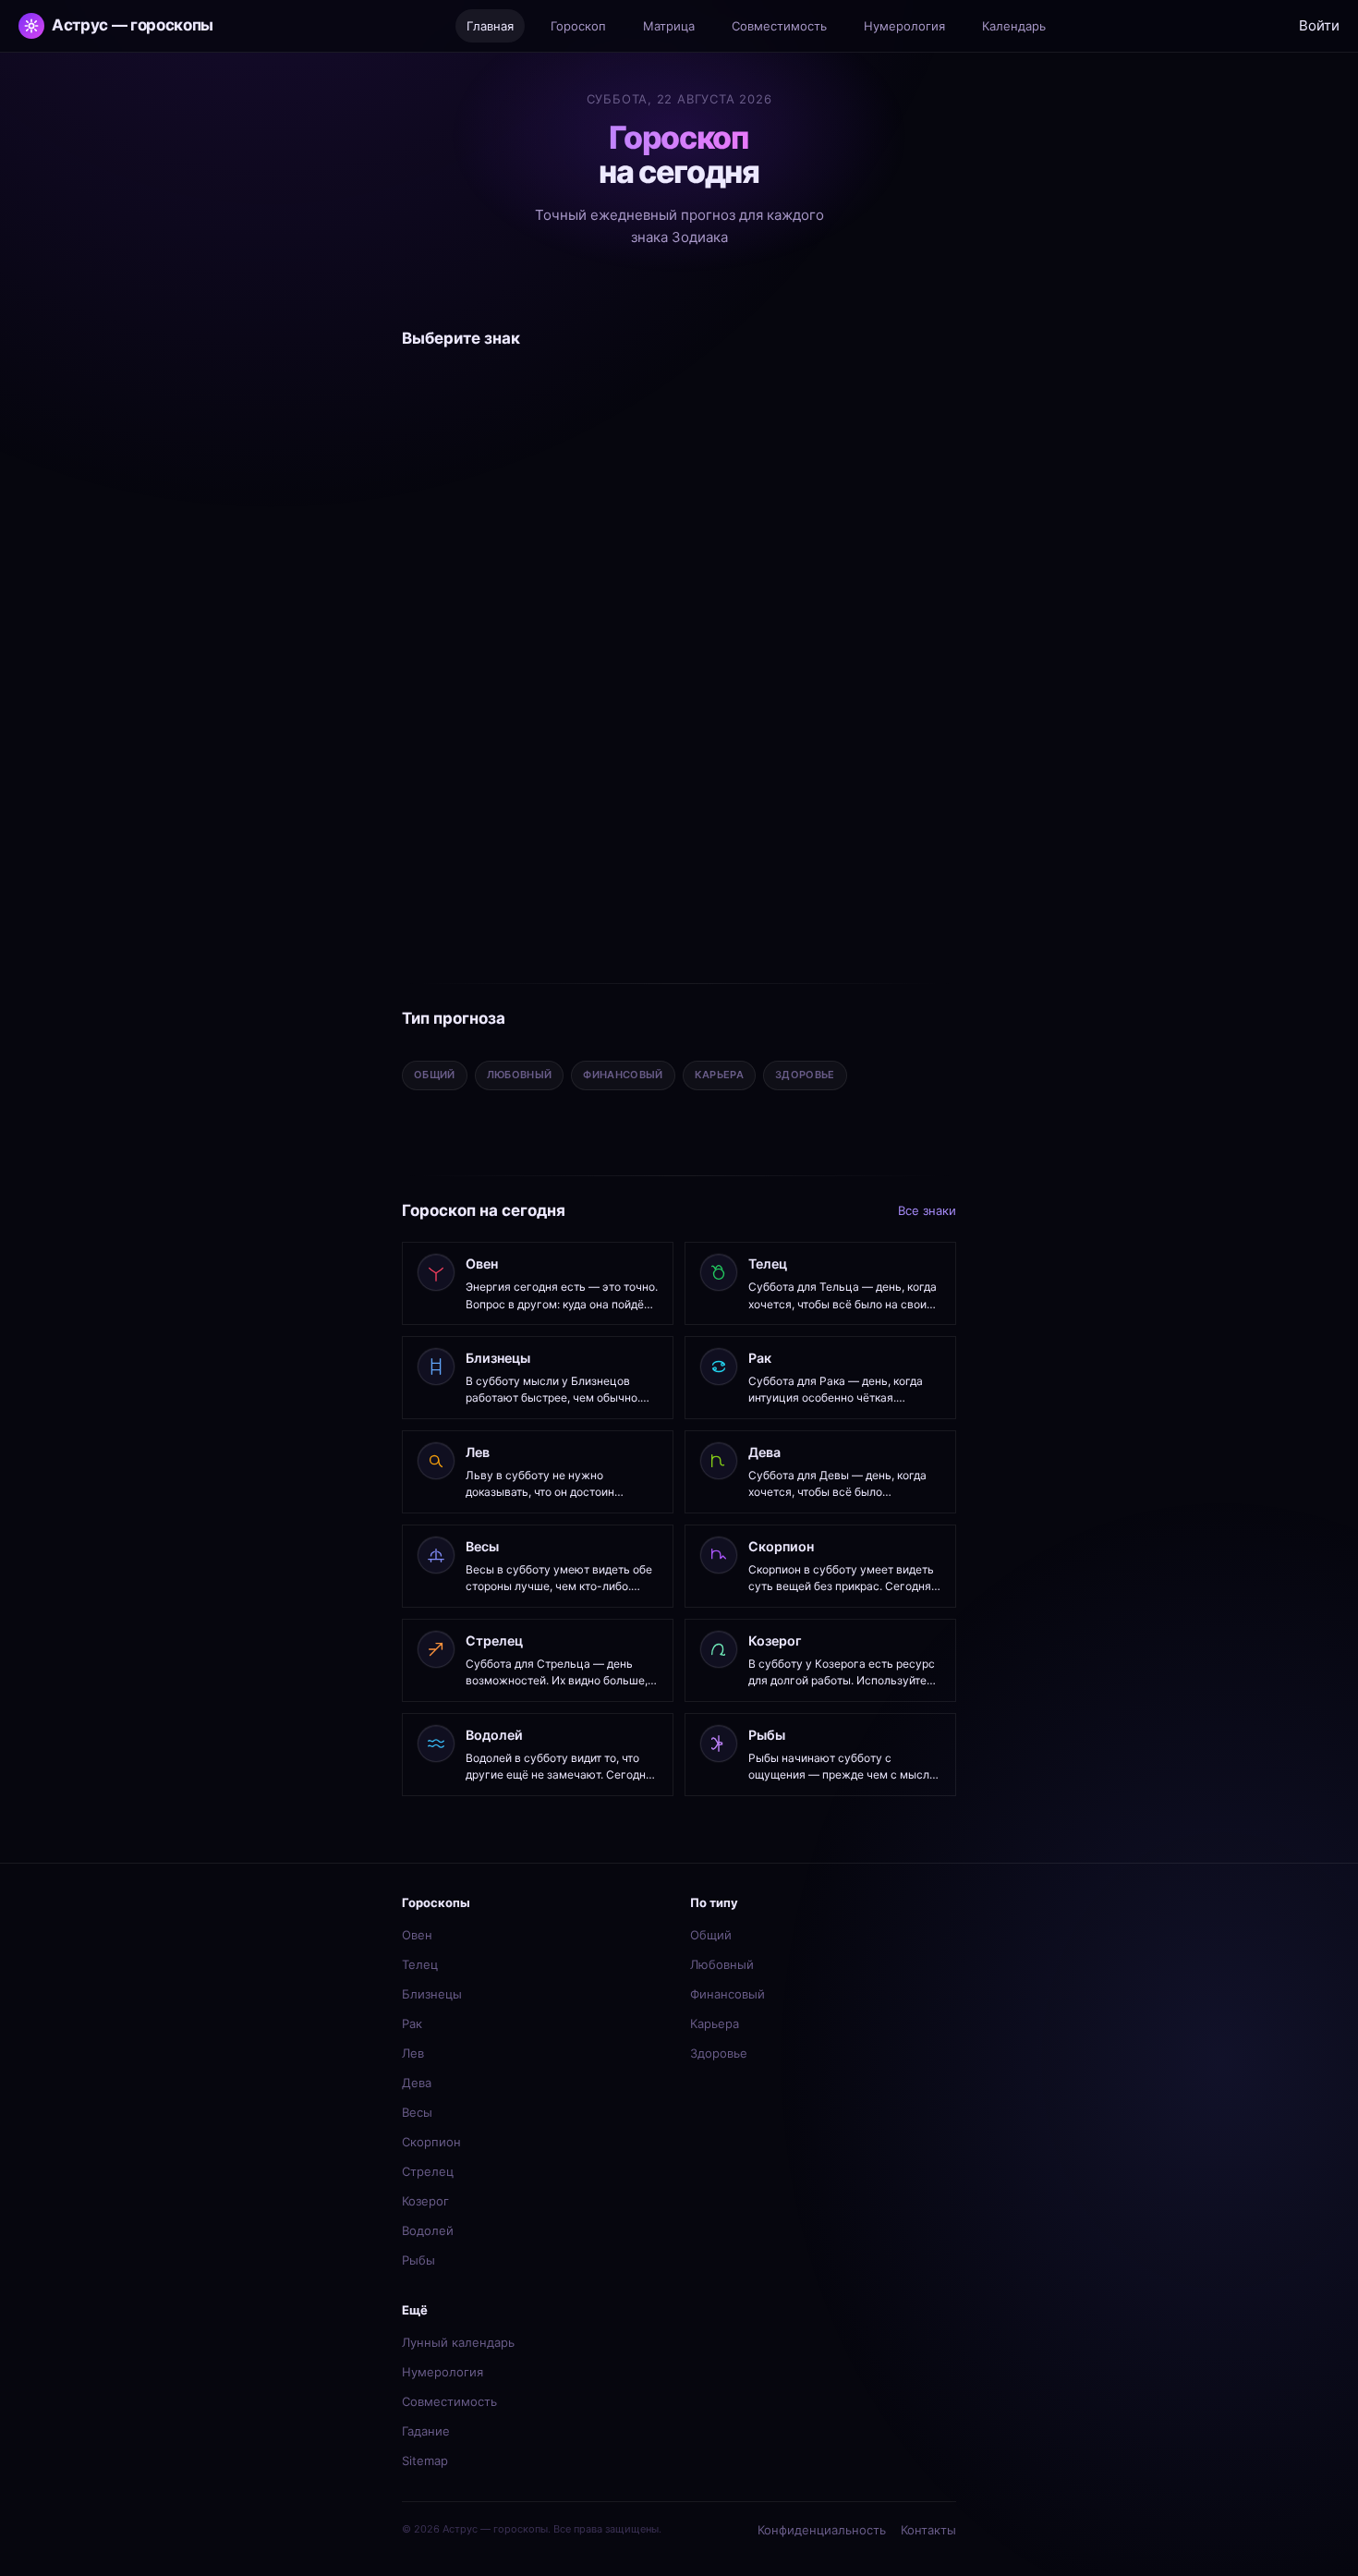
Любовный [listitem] (520, 1075)
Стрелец (428, 2171)
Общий (711, 1935)
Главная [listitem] (490, 26)
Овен (417, 1935)
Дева (417, 2083)
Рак (412, 2023)
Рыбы (418, 2260)
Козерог (425, 2201)
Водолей (428, 2230)
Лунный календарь (458, 2342)
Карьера (715, 2023)
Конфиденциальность (822, 2530)
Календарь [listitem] (1014, 26)
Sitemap (425, 2461)
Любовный (722, 1964)
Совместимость (449, 2401)
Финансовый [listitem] (623, 1075)
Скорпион (431, 2142)
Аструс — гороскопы (133, 25)
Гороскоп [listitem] (578, 26)
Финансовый (727, 1994)
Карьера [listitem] (719, 1075)
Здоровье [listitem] (805, 1075)
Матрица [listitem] (669, 26)
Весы (417, 2112)
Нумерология (443, 2372)
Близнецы (432, 1994)
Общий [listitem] (435, 1075)
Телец (420, 1964)
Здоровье (719, 2053)
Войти (1319, 25)
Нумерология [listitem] (904, 26)
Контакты (928, 2530)
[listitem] (491, 450)
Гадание (426, 2431)
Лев (413, 2053)
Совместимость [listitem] (779, 26)
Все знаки (927, 1210)
